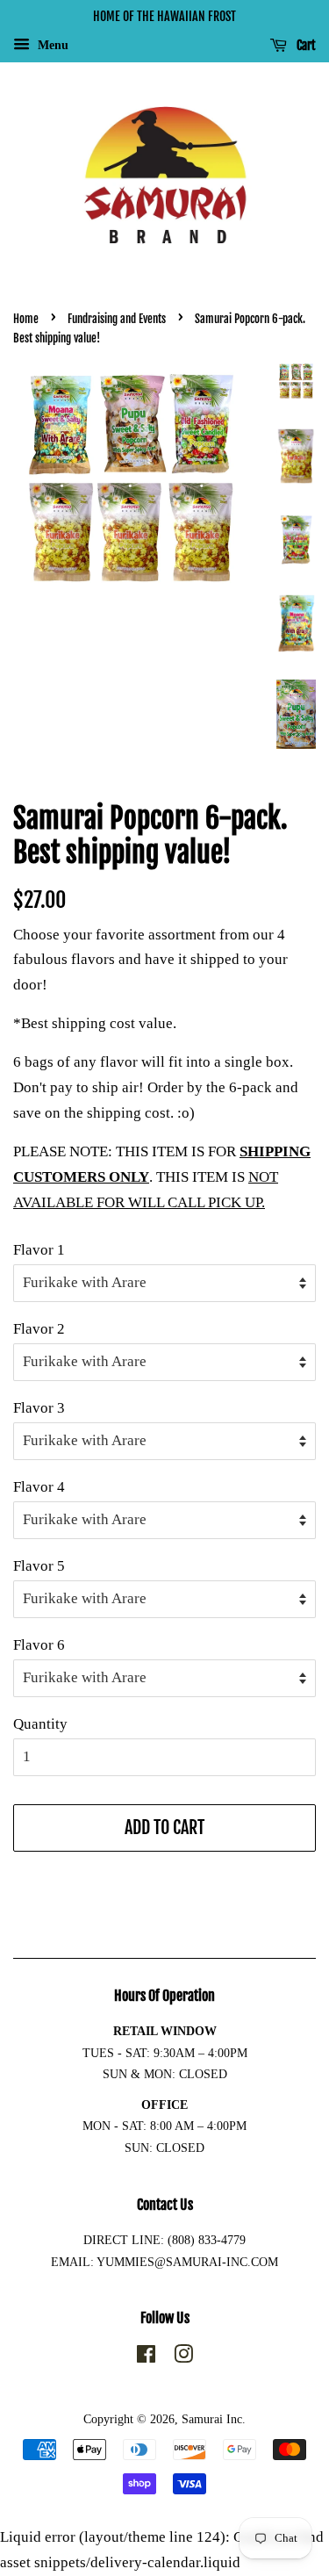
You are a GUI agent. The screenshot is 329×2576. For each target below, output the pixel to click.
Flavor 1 (39, 1250)
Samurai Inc (212, 2419)
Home (26, 319)
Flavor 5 (39, 1566)
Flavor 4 (39, 1487)
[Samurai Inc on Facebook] (146, 2357)
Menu (51, 45)
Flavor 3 (39, 1408)
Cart (305, 45)
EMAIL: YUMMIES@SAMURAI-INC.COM (164, 2262)
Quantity (40, 1724)
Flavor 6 (39, 1645)
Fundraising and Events (117, 319)
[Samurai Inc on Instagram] (183, 2357)
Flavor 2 (39, 1329)
